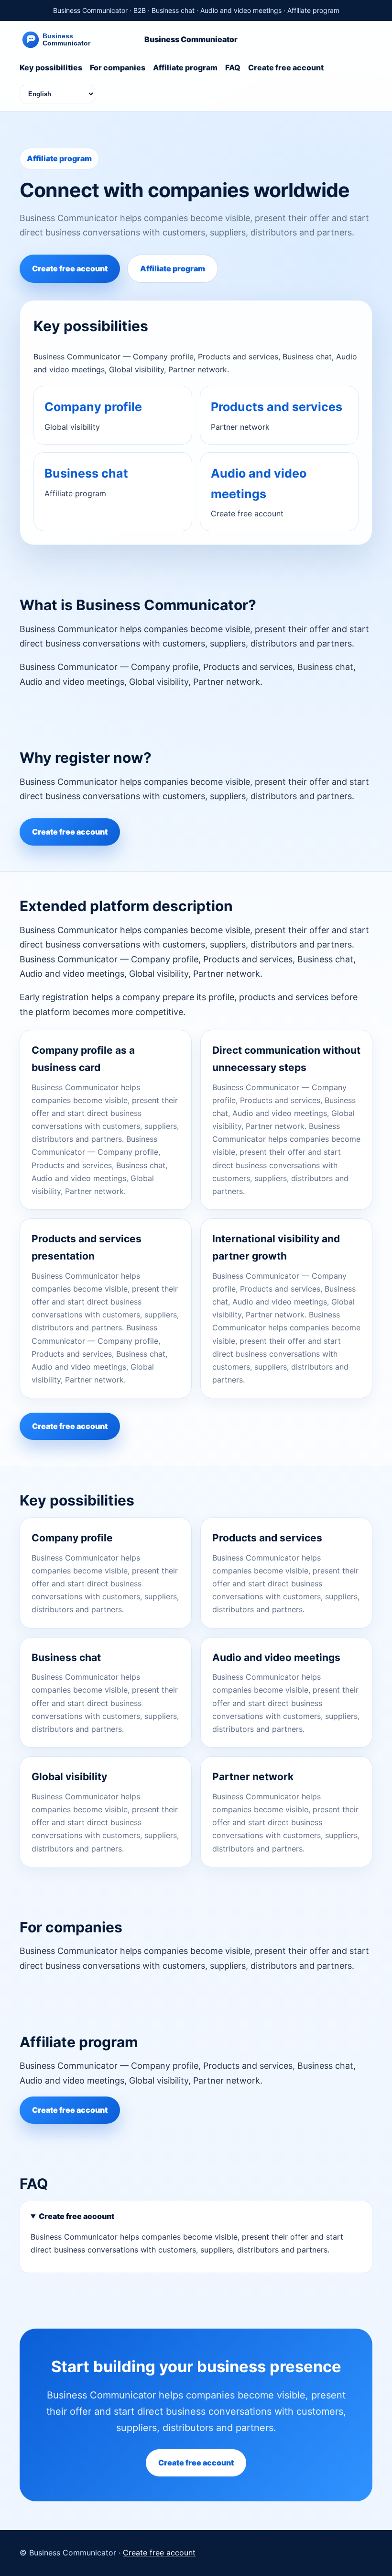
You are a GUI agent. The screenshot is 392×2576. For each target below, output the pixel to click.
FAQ (233, 67)
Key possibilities (51, 67)
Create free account (286, 67)
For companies (118, 67)
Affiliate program (185, 67)
